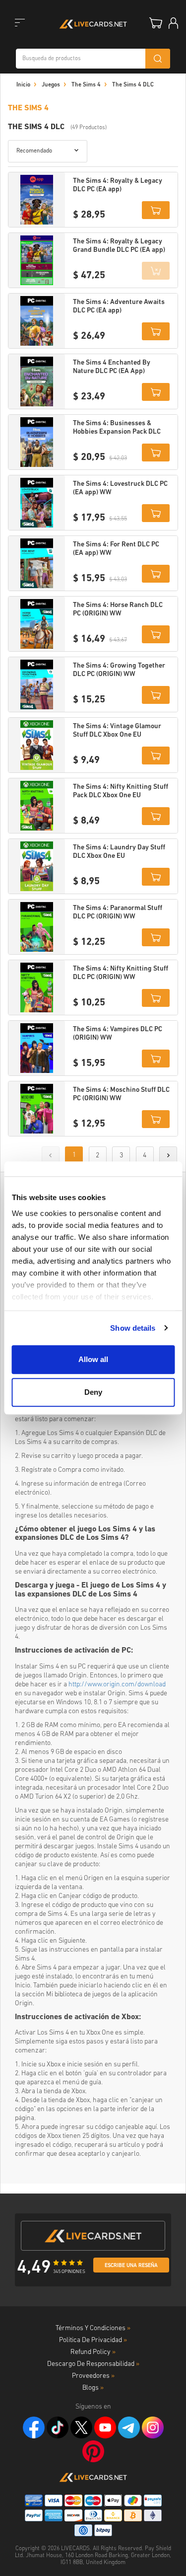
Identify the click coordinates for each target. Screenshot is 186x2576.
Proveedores (93, 2376)
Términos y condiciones (93, 2328)
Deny (93, 1392)
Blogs (93, 2388)
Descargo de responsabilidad (93, 2364)
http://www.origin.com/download (117, 1685)
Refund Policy (93, 2352)
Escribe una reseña (131, 2266)
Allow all (93, 1359)
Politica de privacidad (93, 2340)
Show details (133, 1328)
